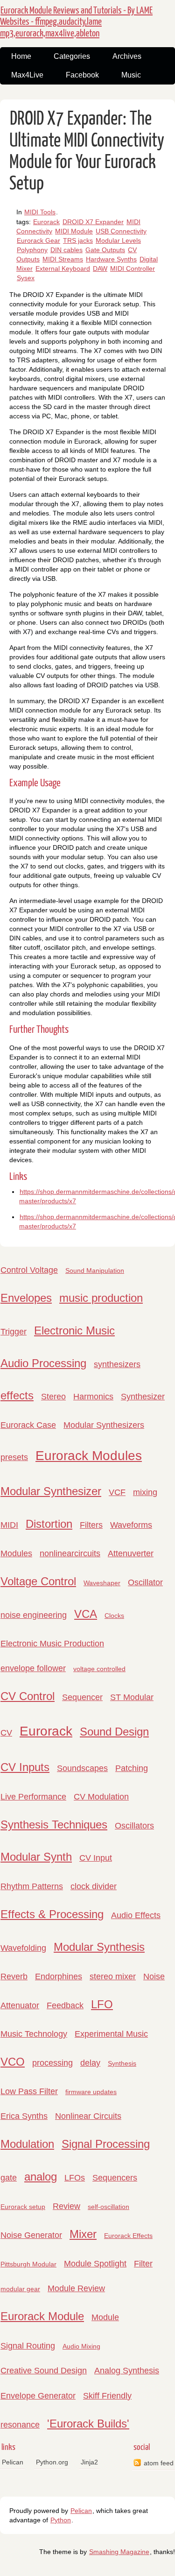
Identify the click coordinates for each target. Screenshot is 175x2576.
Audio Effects (136, 1915)
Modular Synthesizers (104, 1425)
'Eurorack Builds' (88, 2424)
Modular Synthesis (99, 1947)
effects (17, 1395)
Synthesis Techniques (54, 1824)
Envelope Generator (38, 2396)
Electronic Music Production (52, 1644)
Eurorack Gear (38, 240)
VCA (86, 1614)
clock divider (94, 1886)
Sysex (26, 278)
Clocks (114, 1616)
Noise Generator (31, 2235)
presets (14, 1457)
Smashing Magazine (119, 2552)
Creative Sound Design (44, 2371)
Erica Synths (24, 2116)
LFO (102, 2004)
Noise (154, 1976)
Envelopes (26, 1298)
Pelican (13, 2462)
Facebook (82, 75)
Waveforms (131, 1525)
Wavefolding (23, 1948)
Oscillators (134, 1826)
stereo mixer (113, 1976)
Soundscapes (82, 1768)
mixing (145, 1492)
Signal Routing (28, 2346)
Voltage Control (38, 1581)
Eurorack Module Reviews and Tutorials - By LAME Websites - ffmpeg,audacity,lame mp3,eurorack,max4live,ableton (76, 22)
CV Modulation (101, 1797)
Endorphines (59, 1976)
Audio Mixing (81, 2346)
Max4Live (27, 75)
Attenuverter (131, 1553)
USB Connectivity (121, 231)
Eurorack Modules (89, 1456)
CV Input (96, 1858)
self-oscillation (108, 2207)
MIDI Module (74, 231)
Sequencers (115, 2178)
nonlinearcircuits (70, 1553)
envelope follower (33, 1668)
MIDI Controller (133, 268)
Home (21, 56)
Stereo (53, 1397)
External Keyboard (63, 268)
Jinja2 (89, 2462)
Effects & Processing (52, 1914)
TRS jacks (78, 240)
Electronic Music (74, 1330)
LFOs (75, 2178)
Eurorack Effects (128, 2236)
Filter (143, 2264)
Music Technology (34, 2034)
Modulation (27, 2144)
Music (131, 75)
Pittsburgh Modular (28, 2264)
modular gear (20, 2289)
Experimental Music (111, 2034)
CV (6, 1733)
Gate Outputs (105, 250)
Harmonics (93, 1397)
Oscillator (145, 1582)
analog (41, 2177)
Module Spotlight (95, 2264)
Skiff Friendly (107, 2396)
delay (90, 2063)
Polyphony (32, 250)
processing (52, 2063)
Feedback (65, 2005)
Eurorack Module (42, 2316)
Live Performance (33, 1797)
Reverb (14, 1976)
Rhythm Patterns (32, 1886)
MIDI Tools (40, 212)
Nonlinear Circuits (88, 2116)
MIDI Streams (63, 259)
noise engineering (34, 1615)
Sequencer (82, 1697)
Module (105, 2317)
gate (9, 2178)
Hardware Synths (111, 259)
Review (66, 2206)
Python (61, 2520)
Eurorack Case (28, 1425)
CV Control (28, 1696)
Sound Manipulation (95, 1270)
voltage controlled (99, 1669)
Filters (91, 1525)
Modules (16, 1553)
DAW (100, 268)
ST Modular (132, 1697)
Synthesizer (143, 1397)
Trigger (14, 1332)
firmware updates (91, 2092)
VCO (13, 2062)
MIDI (9, 1525)
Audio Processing (43, 1363)
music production (101, 1298)
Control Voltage (29, 1270)
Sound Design (114, 1732)
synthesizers (117, 1364)
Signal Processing (106, 2144)
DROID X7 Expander (93, 222)
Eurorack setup (23, 2207)
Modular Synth (36, 1857)
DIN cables (66, 250)
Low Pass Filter (29, 2091)
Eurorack (46, 222)
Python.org (52, 2462)
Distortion (49, 1524)
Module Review (76, 2288)
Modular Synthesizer (51, 1491)
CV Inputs (25, 1767)
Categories (72, 56)
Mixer (83, 2234)
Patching (132, 1768)
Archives (127, 56)
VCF (117, 1492)
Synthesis (122, 2063)
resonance (20, 2425)
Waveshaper (102, 1583)
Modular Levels (118, 240)
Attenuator (20, 2005)
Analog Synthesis (127, 2371)
